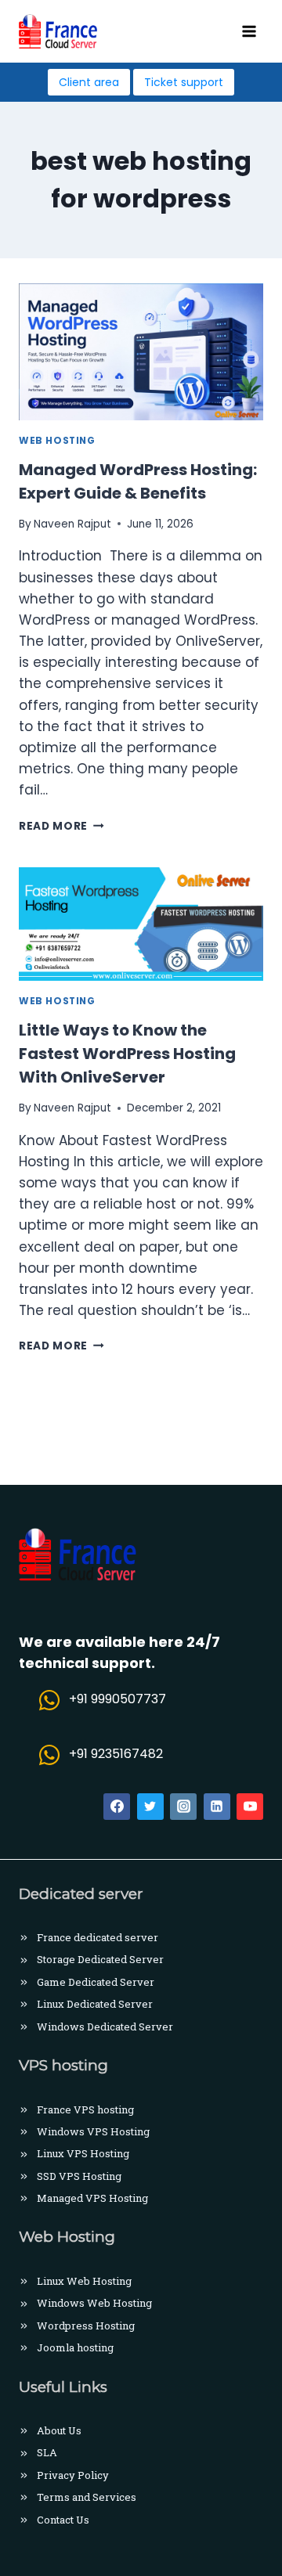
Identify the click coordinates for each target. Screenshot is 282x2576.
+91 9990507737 (117, 1699)
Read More (61, 826)
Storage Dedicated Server (100, 1959)
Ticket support (184, 82)
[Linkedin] (217, 1807)
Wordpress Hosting (86, 2326)
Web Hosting (57, 441)
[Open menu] (249, 31)
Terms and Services (87, 2497)
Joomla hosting (75, 2347)
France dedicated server (98, 1937)
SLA (47, 2452)
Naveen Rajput (72, 524)
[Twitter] (150, 1807)
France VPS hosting (85, 2109)
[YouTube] (250, 1807)
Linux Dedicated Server (95, 2004)
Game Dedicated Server (96, 1982)
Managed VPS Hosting (92, 2198)
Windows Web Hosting (94, 2303)
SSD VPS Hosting (79, 2176)
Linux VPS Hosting (83, 2153)
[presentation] (141, 352)
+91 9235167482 (116, 1754)
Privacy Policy (73, 2475)
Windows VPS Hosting (93, 2131)
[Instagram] (183, 1807)
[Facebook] (117, 1807)
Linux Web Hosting (84, 2281)
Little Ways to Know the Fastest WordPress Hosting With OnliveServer (127, 1054)
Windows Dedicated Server (105, 2027)
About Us (59, 2430)
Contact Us (63, 2520)
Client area (89, 82)
